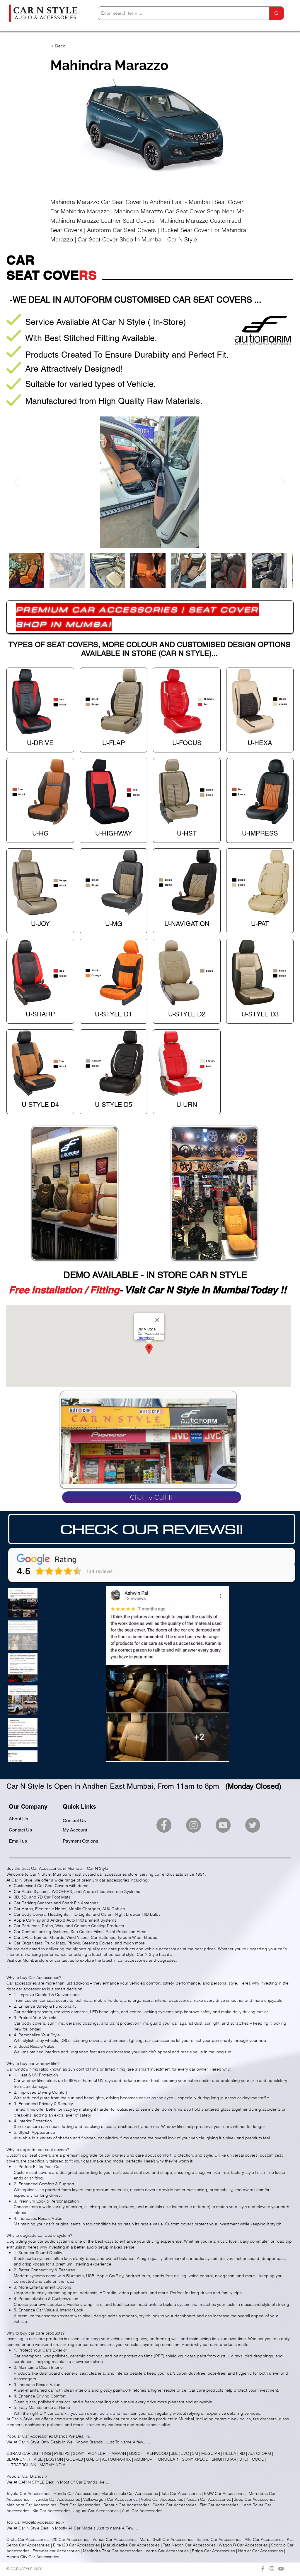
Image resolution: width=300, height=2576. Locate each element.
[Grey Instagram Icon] (272, 2569)
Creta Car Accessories (28, 2539)
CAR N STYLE (31, 2482)
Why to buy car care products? (35, 2333)
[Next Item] (283, 482)
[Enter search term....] (276, 13)
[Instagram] (194, 1825)
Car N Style (29, 2442)
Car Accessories (38, 2436)
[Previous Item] (17, 482)
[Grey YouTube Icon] (281, 2569)
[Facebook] (164, 1825)
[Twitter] (253, 1825)
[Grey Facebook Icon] (263, 2569)
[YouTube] (223, 1825)
